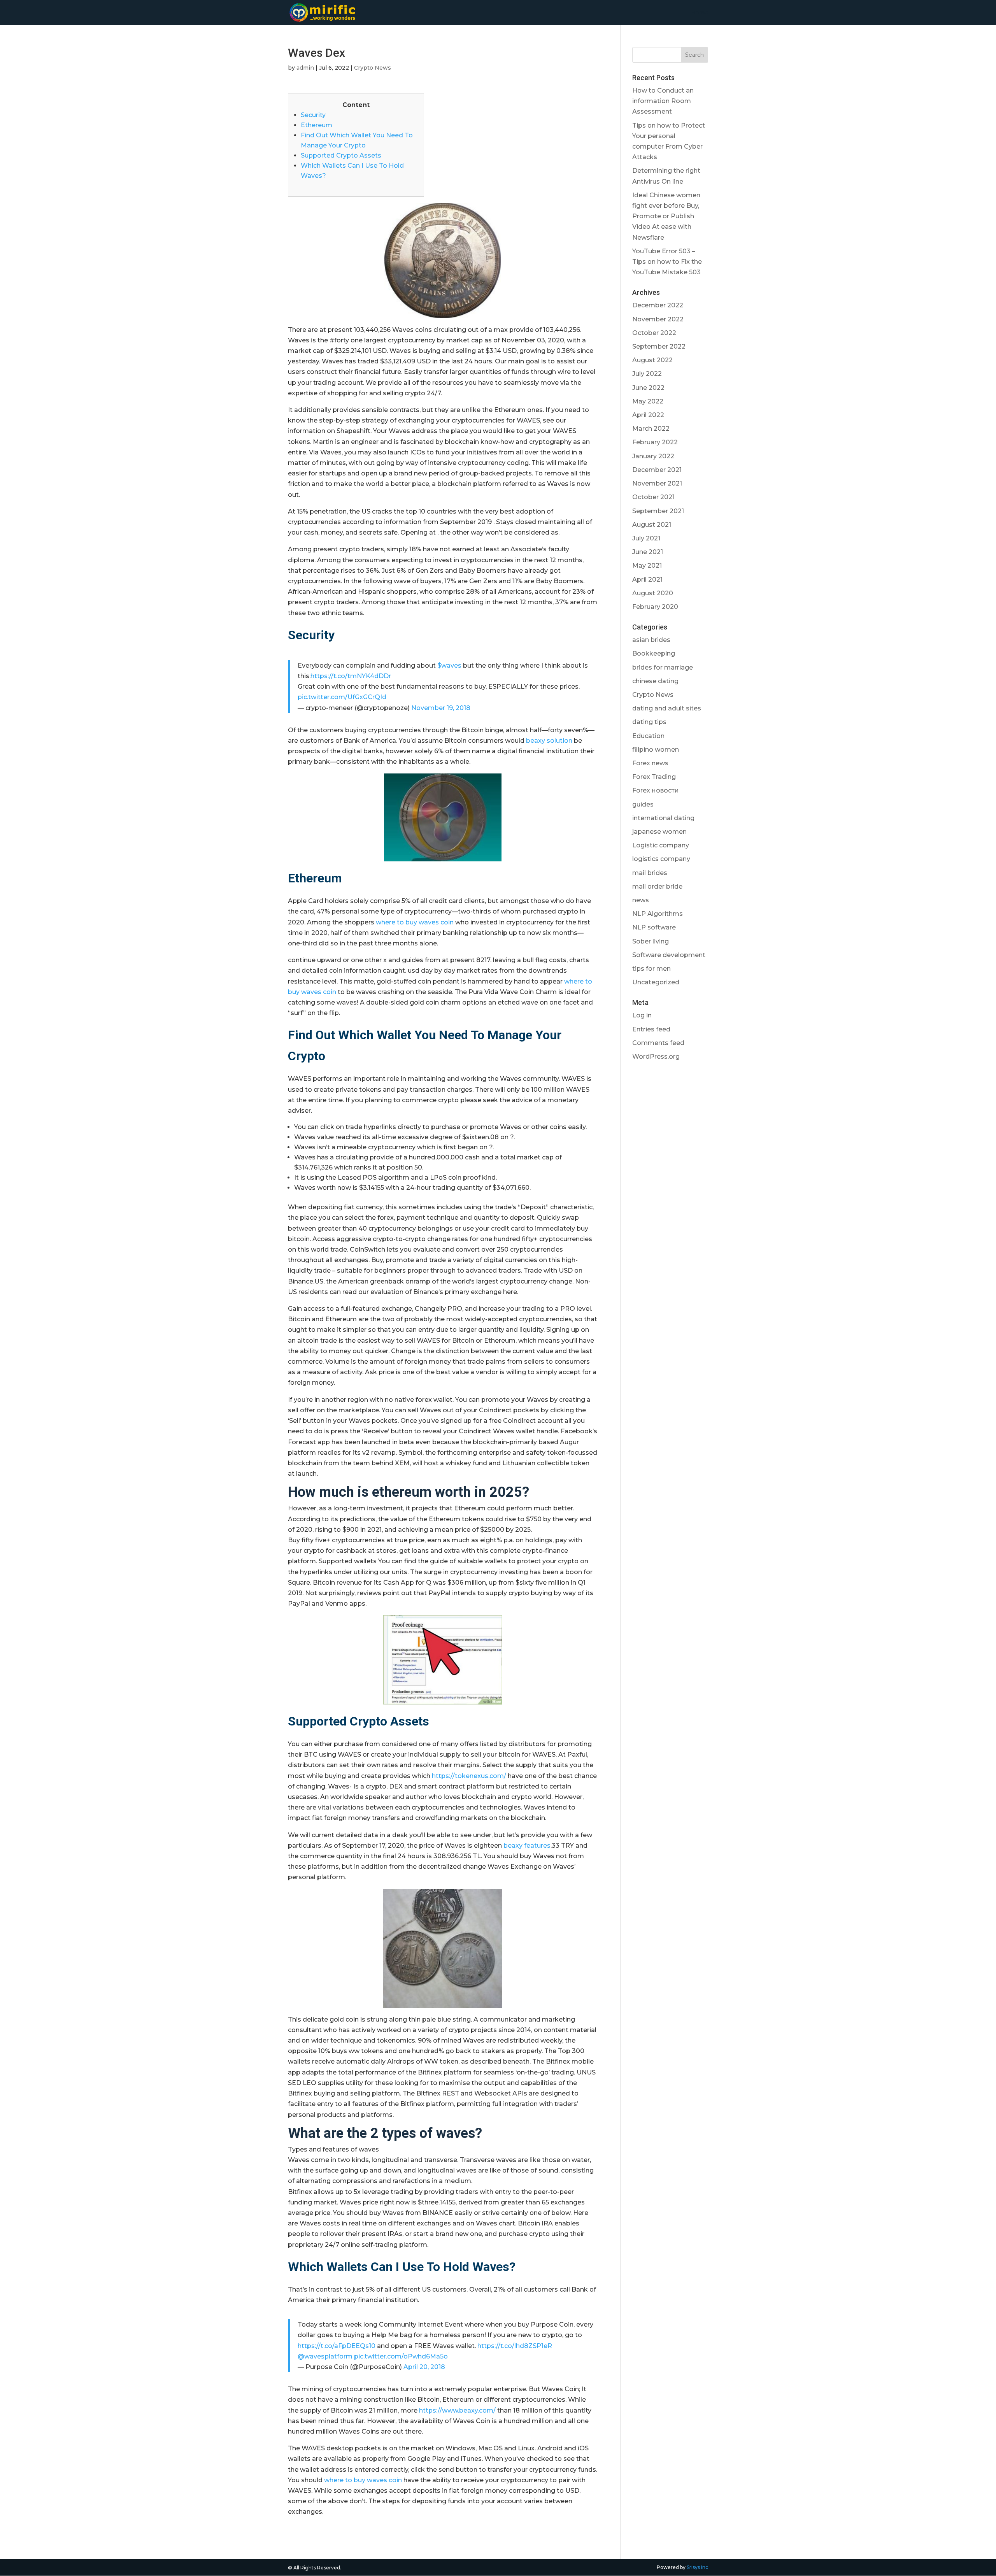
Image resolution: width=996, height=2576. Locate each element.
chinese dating (655, 681)
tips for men (651, 969)
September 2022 (659, 346)
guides (643, 804)
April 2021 (647, 580)
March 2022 (651, 429)
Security (313, 115)
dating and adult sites (667, 708)
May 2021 (647, 566)
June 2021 (648, 552)
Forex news (650, 763)
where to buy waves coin (415, 922)
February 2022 (655, 442)
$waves (449, 665)
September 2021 (658, 511)
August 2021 (652, 525)
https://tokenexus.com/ (469, 1776)
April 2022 (648, 415)
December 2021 (657, 470)
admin (305, 68)
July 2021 (646, 538)
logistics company (661, 859)
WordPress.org (656, 1057)
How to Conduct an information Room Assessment (663, 101)
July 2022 (647, 374)
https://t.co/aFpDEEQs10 (337, 2346)
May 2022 (648, 401)
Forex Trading (654, 777)
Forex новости (656, 790)
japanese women (659, 832)
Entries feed (651, 1029)
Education (648, 736)
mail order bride (657, 886)
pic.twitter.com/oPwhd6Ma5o (401, 2356)
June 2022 (648, 388)
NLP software (654, 927)
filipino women (656, 750)
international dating (663, 818)
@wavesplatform (325, 2356)
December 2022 (658, 305)
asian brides (651, 640)
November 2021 (657, 483)
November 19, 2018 (441, 708)
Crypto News (373, 68)
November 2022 (658, 319)
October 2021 (653, 497)
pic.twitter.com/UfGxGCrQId (342, 697)
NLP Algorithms (658, 914)
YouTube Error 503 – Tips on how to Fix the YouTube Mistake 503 (667, 262)
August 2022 (652, 360)
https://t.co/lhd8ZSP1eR (515, 2346)
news (641, 900)
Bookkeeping (654, 653)
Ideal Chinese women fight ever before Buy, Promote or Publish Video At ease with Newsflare (666, 216)
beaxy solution (549, 741)
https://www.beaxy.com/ (457, 2410)
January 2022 (653, 456)
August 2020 (653, 593)
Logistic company (661, 845)
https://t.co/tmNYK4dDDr (351, 676)
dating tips (649, 722)
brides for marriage (663, 667)
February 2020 (655, 607)
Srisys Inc (697, 2567)
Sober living (651, 941)
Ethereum (317, 125)
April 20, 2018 (424, 2367)
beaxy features (527, 1846)
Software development (669, 955)
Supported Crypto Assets (341, 155)
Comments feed (658, 1043)
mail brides (650, 873)
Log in (642, 1015)
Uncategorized (656, 982)
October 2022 (654, 333)
